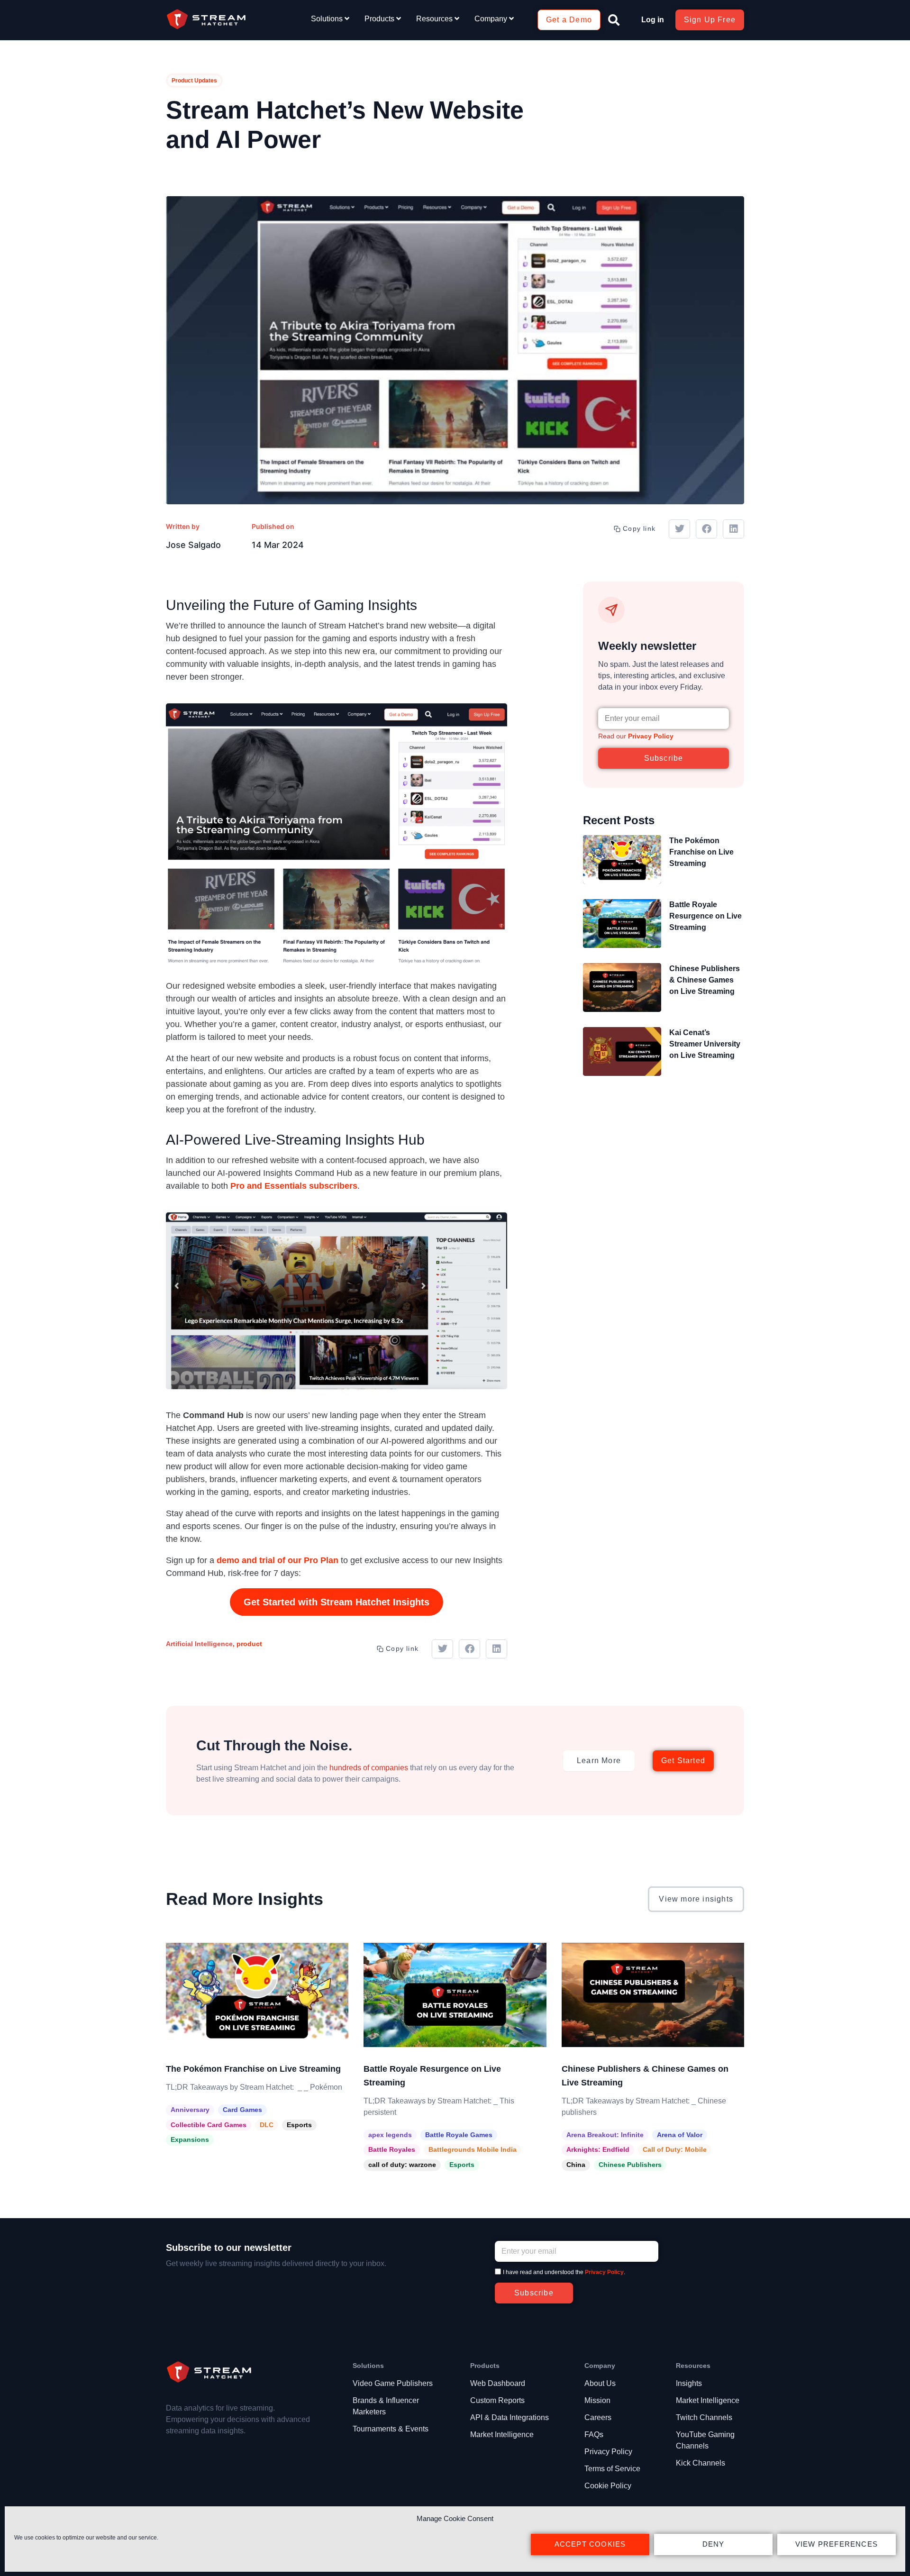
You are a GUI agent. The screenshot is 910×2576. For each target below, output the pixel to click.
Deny (714, 2544)
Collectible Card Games (209, 2125)
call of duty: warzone (402, 2165)
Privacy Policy (651, 736)
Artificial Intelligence (199, 1644)
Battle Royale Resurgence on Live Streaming (705, 916)
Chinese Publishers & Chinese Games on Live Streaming (705, 980)
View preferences (837, 2544)
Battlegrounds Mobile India (473, 2149)
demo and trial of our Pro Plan (278, 1560)
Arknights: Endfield (598, 2149)
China (576, 2165)
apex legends (390, 2135)
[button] (614, 20)
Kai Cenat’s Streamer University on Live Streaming (705, 1044)
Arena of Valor (680, 2135)
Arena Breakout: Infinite (605, 2135)
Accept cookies (590, 2544)
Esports (299, 2125)
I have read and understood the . (564, 2272)
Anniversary (190, 2110)
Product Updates (194, 81)
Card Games (242, 2110)
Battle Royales (392, 2149)
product (249, 1644)
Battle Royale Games (459, 2135)
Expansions (190, 2139)
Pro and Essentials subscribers (294, 1186)
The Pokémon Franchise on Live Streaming (701, 852)
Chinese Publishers (630, 2165)
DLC (267, 2125)
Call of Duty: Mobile (675, 2149)
